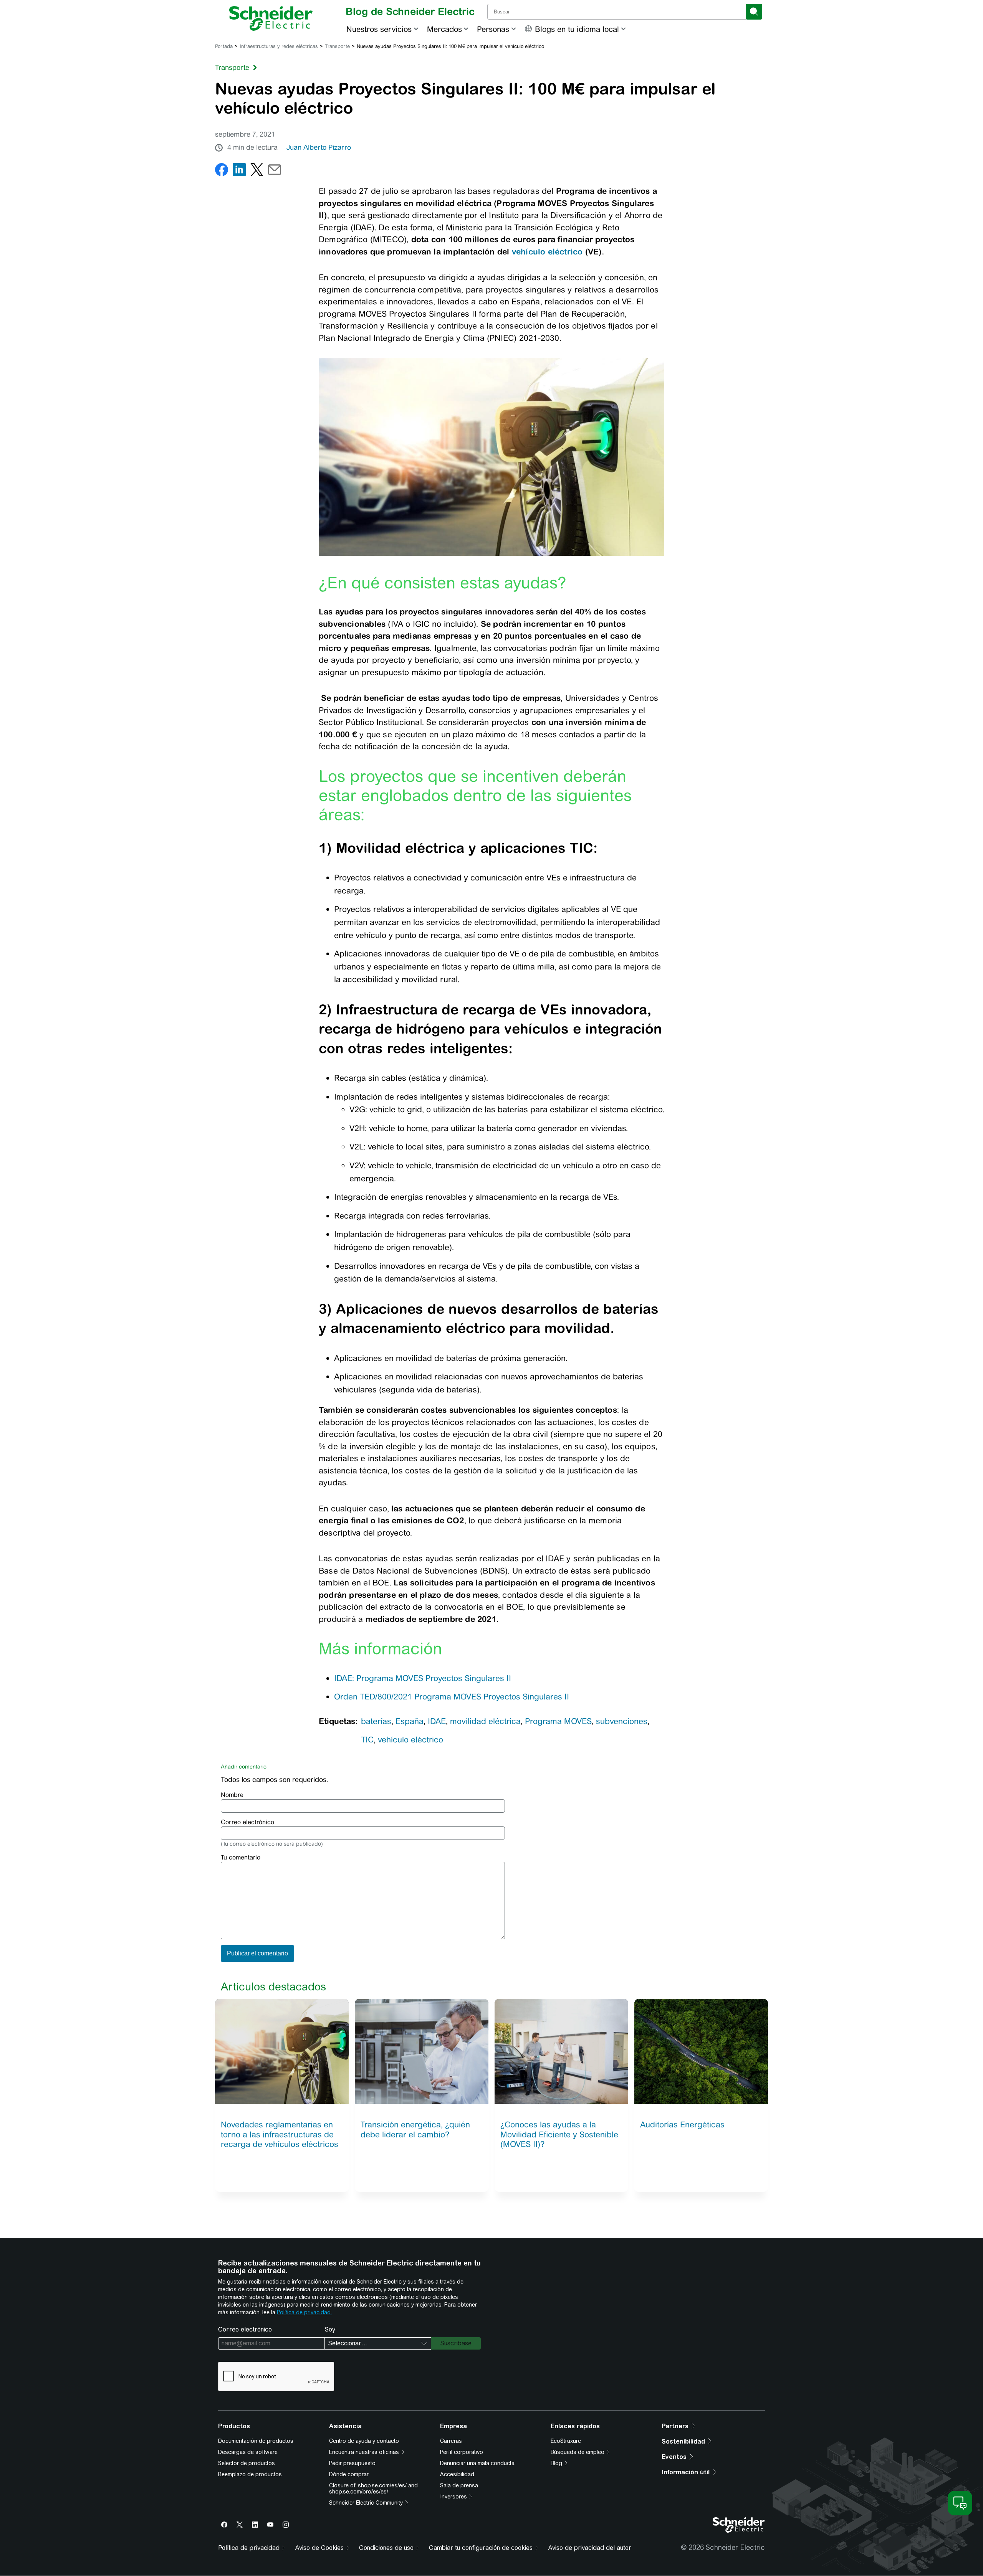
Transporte (337, 46)
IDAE (437, 1721)
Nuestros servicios (379, 29)
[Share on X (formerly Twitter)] (257, 171)
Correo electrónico (247, 1822)
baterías (376, 1721)
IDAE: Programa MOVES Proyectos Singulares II (423, 1678)
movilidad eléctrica (485, 1721)
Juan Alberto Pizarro (319, 147)
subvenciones (622, 1721)
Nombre (232, 1795)
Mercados (444, 29)
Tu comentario (241, 1857)
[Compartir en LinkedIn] (239, 171)
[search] (754, 12)
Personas (493, 29)
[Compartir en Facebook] (222, 171)
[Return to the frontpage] (271, 18)
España (410, 1721)
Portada (224, 46)
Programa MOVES (558, 1721)
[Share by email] (275, 171)
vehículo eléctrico (547, 251)
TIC (367, 1740)
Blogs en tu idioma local (577, 29)
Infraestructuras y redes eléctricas (279, 46)
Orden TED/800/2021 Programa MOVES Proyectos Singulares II (453, 1697)
